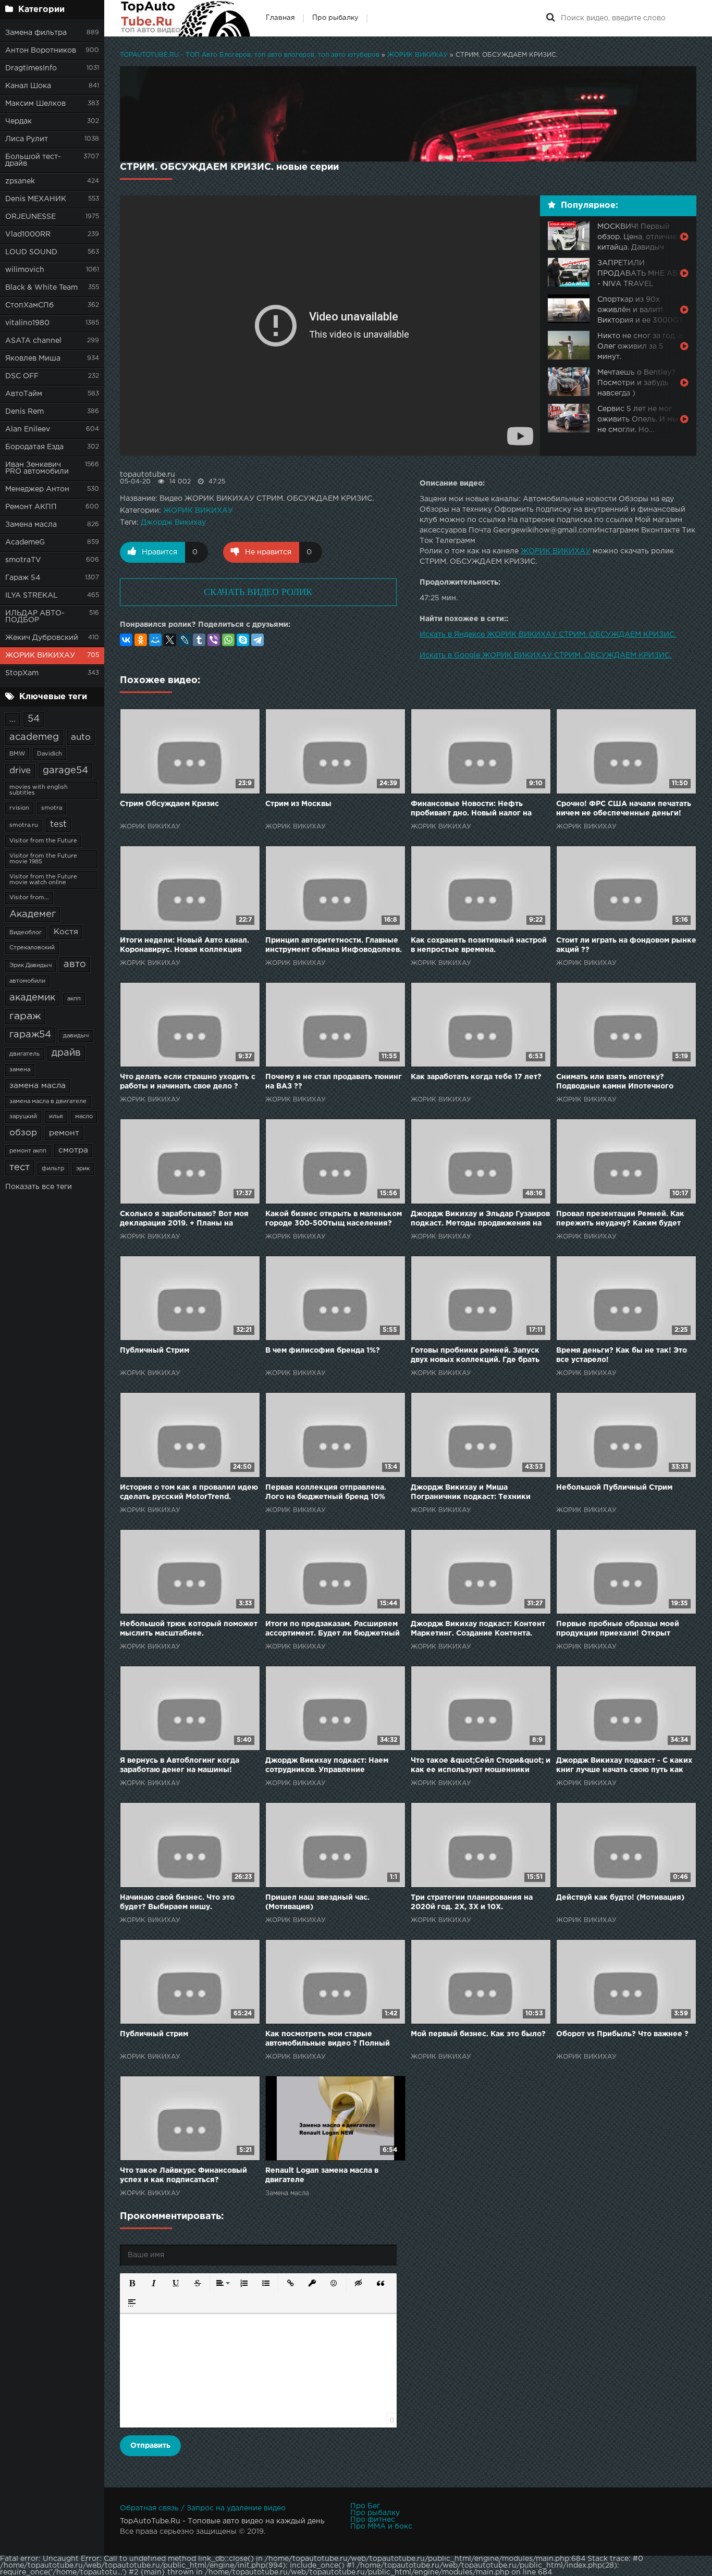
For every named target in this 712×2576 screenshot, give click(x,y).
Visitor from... (29, 898)
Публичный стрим (154, 2034)
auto (81, 738)
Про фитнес (373, 2520)
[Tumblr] (199, 640)
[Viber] (214, 640)
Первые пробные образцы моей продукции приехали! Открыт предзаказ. (618, 1630)
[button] (132, 2283)
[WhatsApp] (228, 640)
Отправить (150, 2446)
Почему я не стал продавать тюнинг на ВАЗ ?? (334, 1082)
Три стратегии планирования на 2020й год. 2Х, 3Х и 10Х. (472, 1902)
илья (56, 1117)
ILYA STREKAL (32, 596)
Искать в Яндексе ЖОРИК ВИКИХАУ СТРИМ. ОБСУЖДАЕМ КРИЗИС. (548, 635)
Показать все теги (39, 1187)
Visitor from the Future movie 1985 (43, 859)
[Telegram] (257, 640)
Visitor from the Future (43, 841)
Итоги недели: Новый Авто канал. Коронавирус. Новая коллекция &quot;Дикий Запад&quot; (185, 946)
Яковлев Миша (33, 358)
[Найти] (550, 18)
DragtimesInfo (31, 68)
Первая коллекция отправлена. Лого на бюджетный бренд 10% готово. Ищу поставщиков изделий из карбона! (332, 1493)
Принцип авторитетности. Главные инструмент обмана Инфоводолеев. (334, 945)
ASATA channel (33, 341)
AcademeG (25, 542)
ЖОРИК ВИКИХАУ (40, 655)
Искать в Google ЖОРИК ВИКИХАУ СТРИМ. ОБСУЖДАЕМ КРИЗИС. (545, 655)
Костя (66, 932)
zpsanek (20, 181)
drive (20, 771)
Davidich (50, 754)
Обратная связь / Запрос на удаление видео (203, 2508)
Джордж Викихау (173, 523)
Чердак (19, 121)
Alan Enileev (28, 429)
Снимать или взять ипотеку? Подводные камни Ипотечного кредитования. (615, 1082)
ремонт (64, 1133)
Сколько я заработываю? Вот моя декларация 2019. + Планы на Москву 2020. (184, 1219)
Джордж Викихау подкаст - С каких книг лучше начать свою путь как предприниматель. (624, 1766)
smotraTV (23, 560)
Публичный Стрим (155, 1351)
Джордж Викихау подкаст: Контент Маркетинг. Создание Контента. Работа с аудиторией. (478, 1630)
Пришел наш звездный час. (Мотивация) (317, 1902)
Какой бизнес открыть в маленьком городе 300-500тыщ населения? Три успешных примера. (334, 1219)
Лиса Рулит (27, 139)
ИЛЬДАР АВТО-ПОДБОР (35, 617)
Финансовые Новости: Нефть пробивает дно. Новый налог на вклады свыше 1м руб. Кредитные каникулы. (476, 809)
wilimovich (25, 270)
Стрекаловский (32, 948)
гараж (25, 1016)
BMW (17, 754)
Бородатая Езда (34, 447)
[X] (170, 640)
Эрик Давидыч (30, 965)
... (13, 719)
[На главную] (185, 18)
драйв (66, 1053)
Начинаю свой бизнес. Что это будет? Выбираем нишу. (177, 1902)
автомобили (27, 981)
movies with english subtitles (39, 790)
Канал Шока (28, 86)
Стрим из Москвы (298, 804)
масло (84, 1117)
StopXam (22, 673)
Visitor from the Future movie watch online (43, 880)
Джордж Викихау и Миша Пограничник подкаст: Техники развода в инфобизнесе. (471, 1493)
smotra (52, 808)
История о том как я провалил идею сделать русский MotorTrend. (189, 1492)
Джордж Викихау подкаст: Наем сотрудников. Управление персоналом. (327, 1766)
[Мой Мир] (155, 640)
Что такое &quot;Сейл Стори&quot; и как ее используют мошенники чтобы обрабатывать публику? (481, 1766)
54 (34, 719)
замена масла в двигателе (48, 1101)
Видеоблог (26, 933)
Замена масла (31, 525)
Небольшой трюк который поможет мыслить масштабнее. (189, 1629)
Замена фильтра (36, 33)
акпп (74, 999)
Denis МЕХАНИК (36, 199)
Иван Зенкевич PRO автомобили (37, 468)
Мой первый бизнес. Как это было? (478, 2034)
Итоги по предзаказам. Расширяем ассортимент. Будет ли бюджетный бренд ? (333, 1630)
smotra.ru (24, 825)
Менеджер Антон (37, 489)
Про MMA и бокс (381, 2527)
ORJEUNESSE (30, 217)
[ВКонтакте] (126, 640)
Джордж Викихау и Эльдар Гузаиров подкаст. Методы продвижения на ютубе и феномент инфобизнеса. (480, 1219)
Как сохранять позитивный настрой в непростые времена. (479, 945)
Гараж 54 (23, 578)
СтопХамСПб (29, 305)
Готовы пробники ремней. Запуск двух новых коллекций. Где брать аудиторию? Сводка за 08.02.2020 (476, 1356)
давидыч (76, 1036)
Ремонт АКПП (31, 507)
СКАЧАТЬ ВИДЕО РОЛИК (258, 592)
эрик (83, 1169)
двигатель (24, 1054)
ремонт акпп (28, 1151)
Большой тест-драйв (33, 160)
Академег (33, 914)
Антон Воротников (41, 51)
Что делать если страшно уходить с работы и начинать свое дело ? (188, 1082)
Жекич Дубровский (42, 638)
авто (75, 964)
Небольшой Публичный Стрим (614, 1488)
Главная (280, 18)
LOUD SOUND (31, 252)
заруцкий (23, 1117)
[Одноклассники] (141, 640)
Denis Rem (24, 412)
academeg (34, 737)
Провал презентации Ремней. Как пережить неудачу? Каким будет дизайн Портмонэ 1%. (620, 1219)
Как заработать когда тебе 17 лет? (476, 1077)
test (58, 825)
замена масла (38, 1086)
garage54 (65, 771)
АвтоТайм (24, 394)
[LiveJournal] (185, 640)
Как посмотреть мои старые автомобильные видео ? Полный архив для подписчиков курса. (328, 2040)
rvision (19, 808)
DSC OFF (22, 376)
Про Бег (365, 2506)
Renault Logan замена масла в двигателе (322, 2175)
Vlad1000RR (28, 234)
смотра (73, 1150)
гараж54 (30, 1035)
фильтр (53, 1169)
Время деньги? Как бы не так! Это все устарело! (622, 1355)
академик (32, 998)
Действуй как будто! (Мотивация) (620, 1898)
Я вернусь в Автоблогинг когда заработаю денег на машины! (180, 1765)
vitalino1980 (27, 323)
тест (20, 1168)
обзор (23, 1133)
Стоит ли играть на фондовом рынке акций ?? (626, 945)
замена (20, 1070)
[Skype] (243, 640)
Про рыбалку (335, 18)
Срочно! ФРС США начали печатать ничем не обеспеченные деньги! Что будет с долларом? (624, 809)
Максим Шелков (35, 104)
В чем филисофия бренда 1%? (323, 1351)
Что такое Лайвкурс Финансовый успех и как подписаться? (183, 2175)
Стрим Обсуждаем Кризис (169, 804)
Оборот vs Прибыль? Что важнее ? (622, 2034)
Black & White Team (41, 288)
